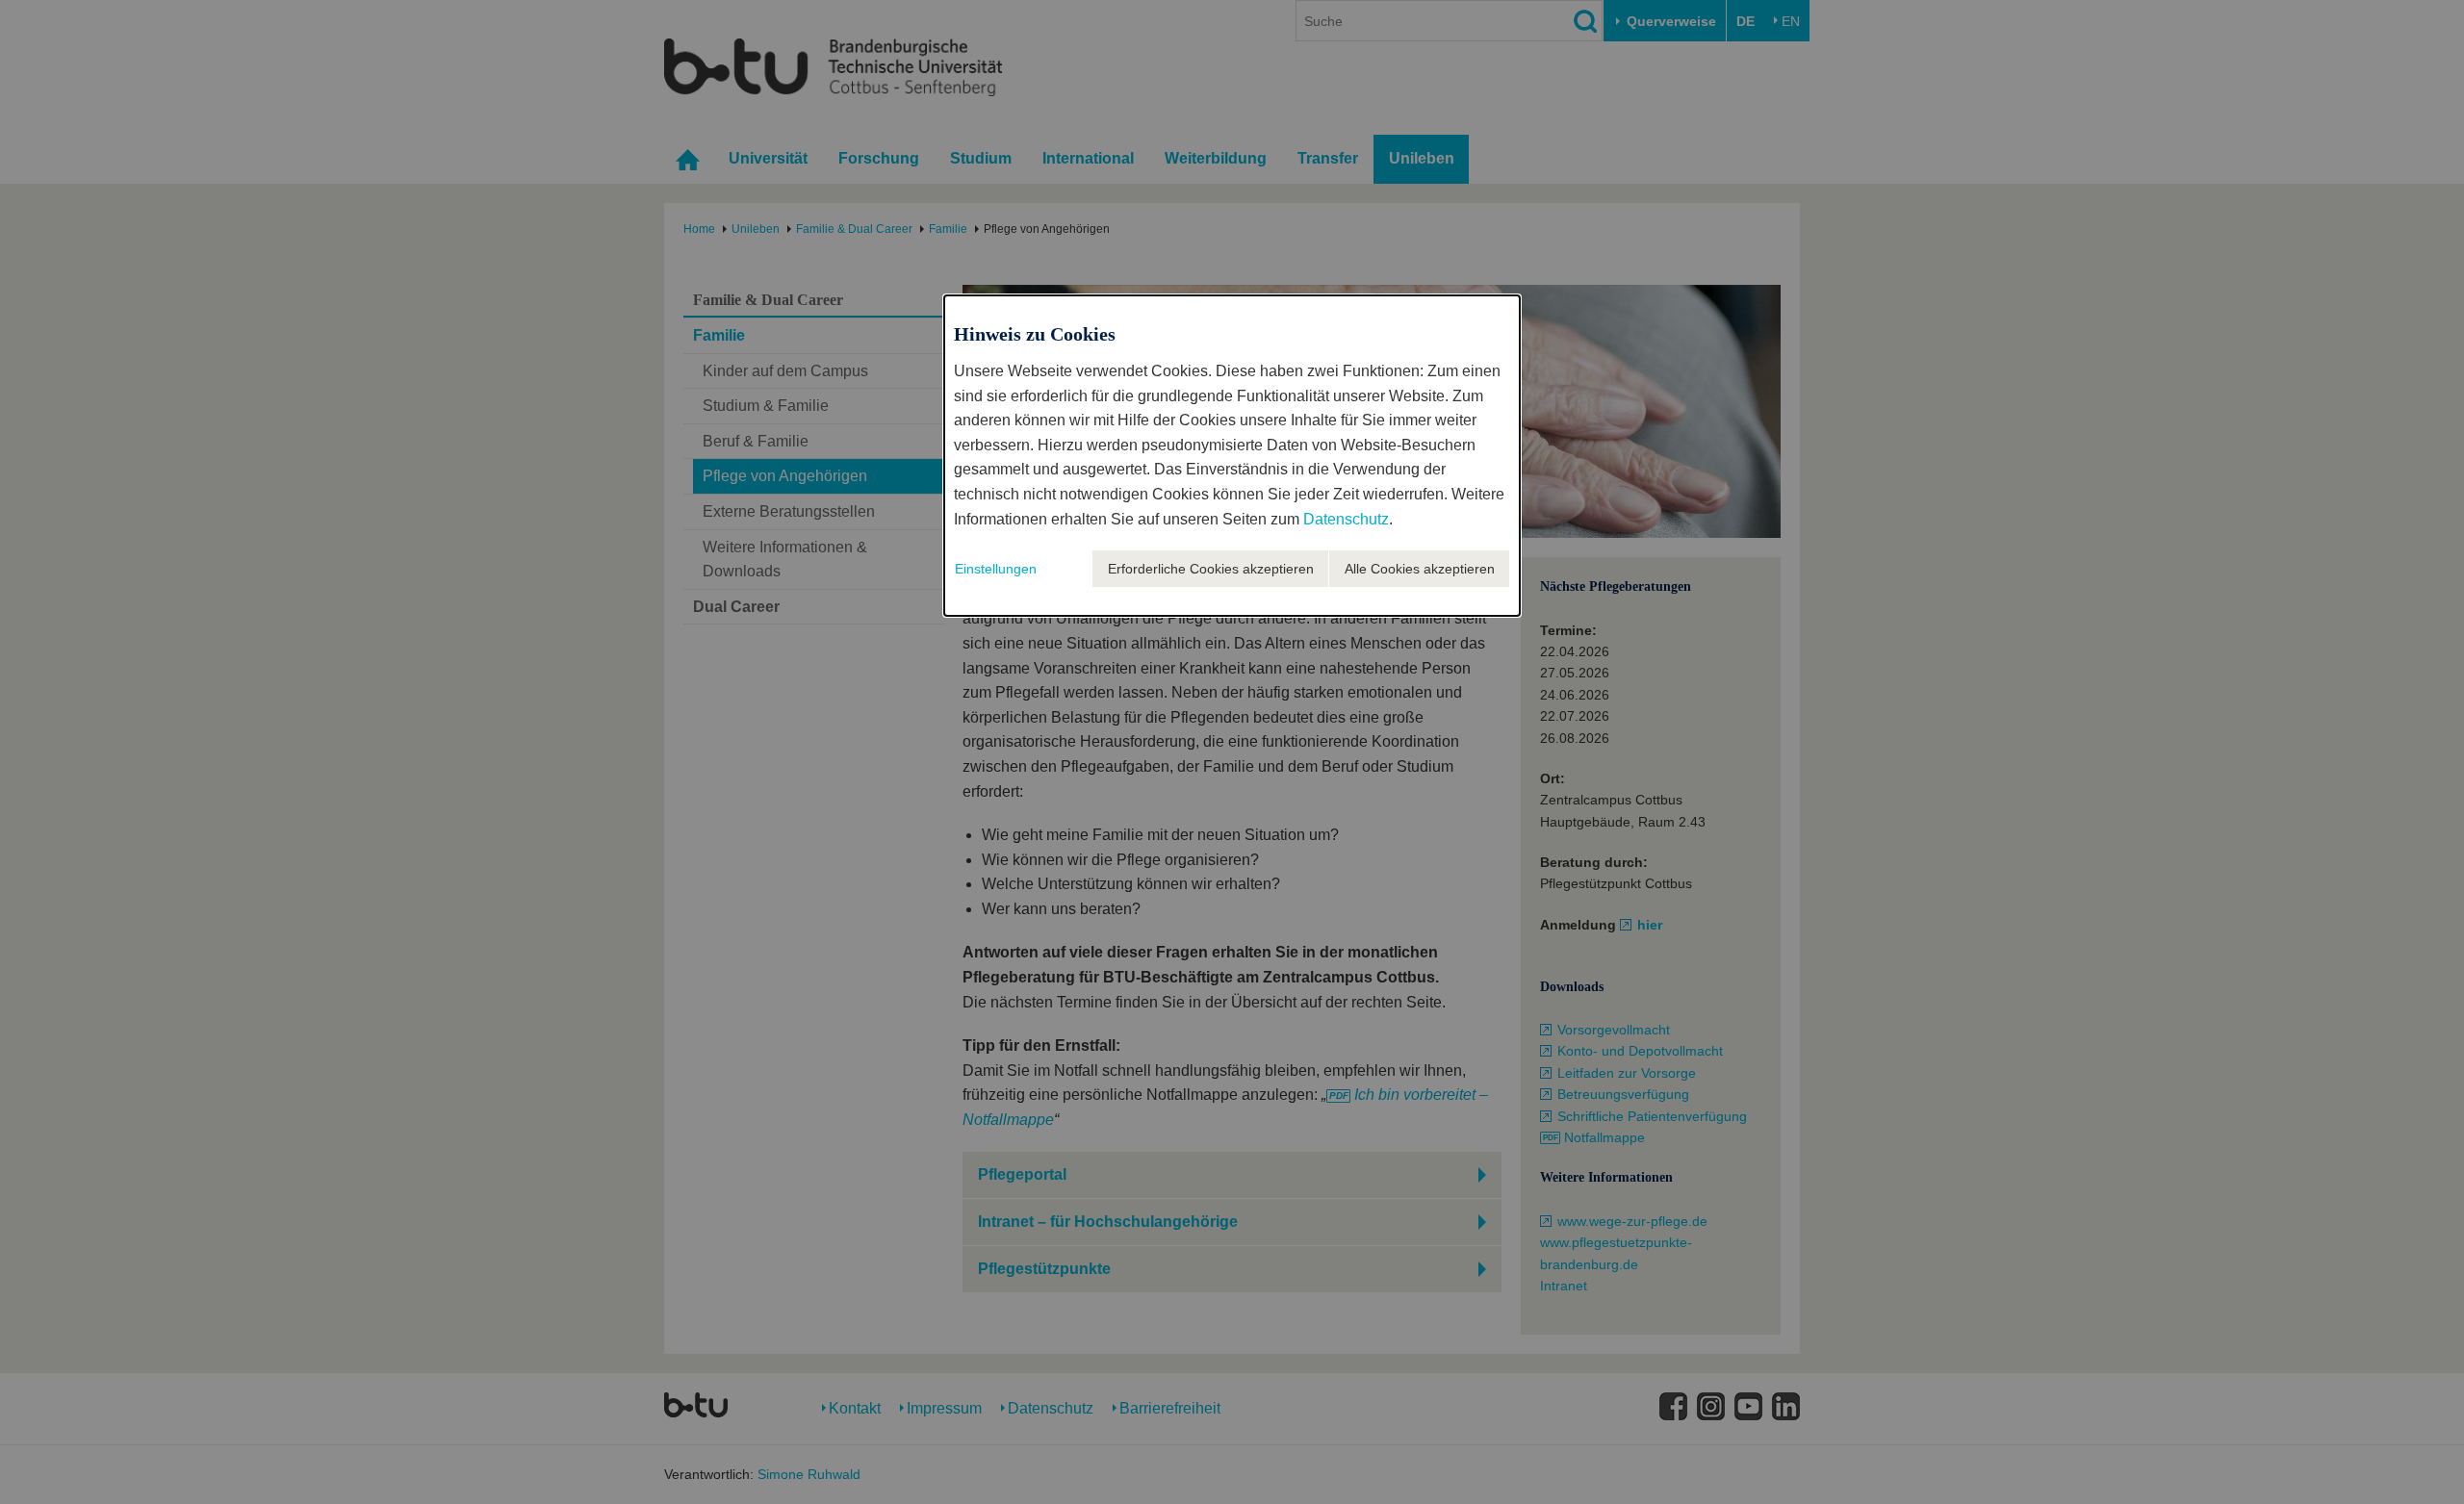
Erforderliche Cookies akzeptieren (1211, 569)
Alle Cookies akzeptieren (1420, 569)
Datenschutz (1346, 519)
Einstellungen (996, 569)
